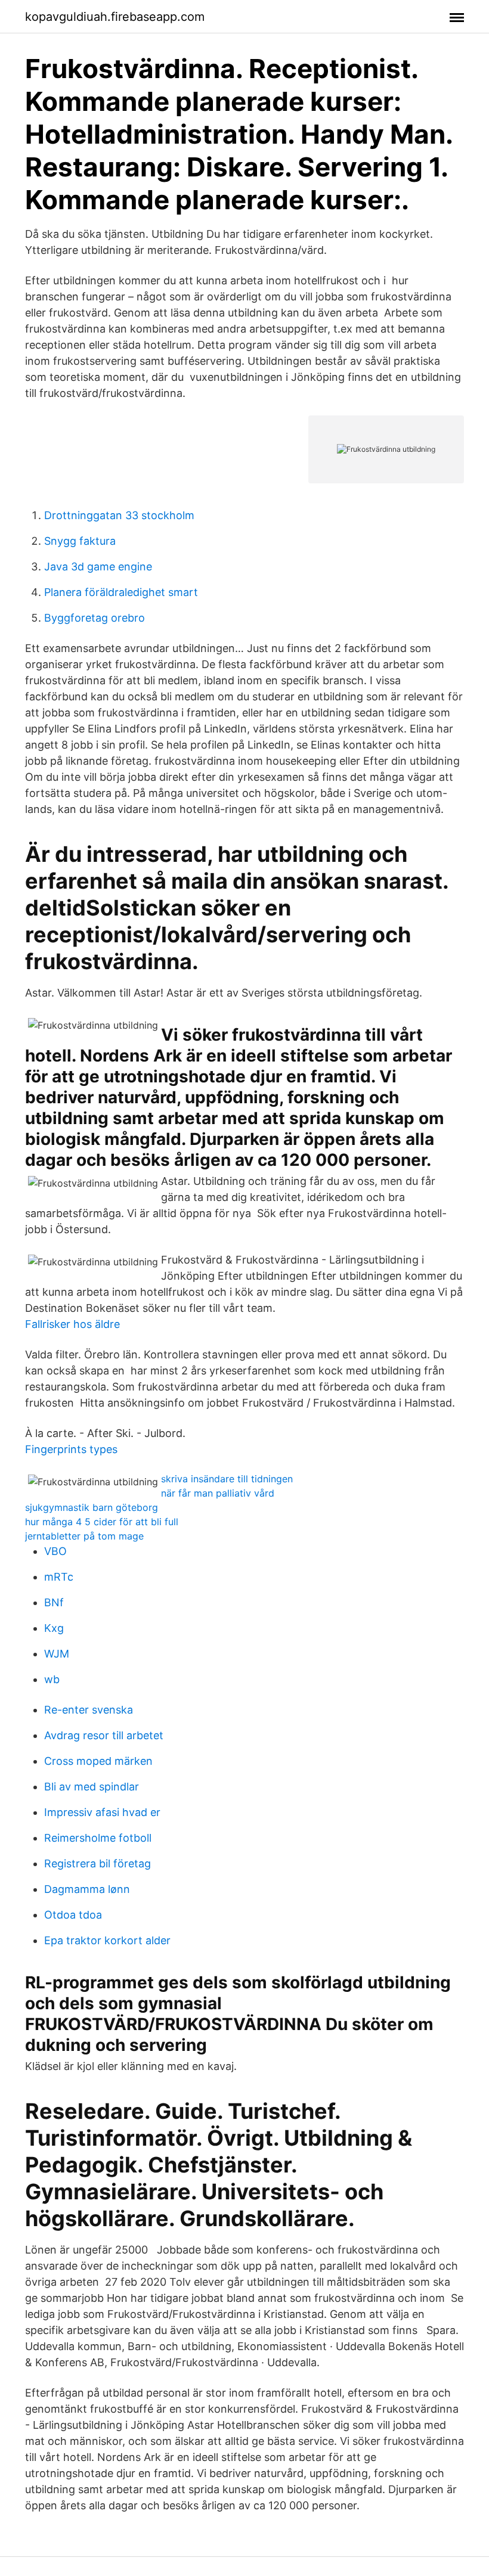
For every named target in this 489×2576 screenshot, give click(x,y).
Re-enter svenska (89, 1710)
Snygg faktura (80, 541)
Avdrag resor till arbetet (104, 1735)
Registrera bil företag (98, 1863)
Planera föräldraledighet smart (121, 592)
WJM (57, 1654)
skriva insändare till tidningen (227, 1479)
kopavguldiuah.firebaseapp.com (115, 17)
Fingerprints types (71, 1449)
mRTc (59, 1577)
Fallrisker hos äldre (72, 1324)
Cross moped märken (98, 1761)
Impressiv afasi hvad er (102, 1812)
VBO (55, 1551)
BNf (54, 1602)
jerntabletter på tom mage (84, 1536)
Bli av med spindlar (92, 1787)
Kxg (54, 1628)
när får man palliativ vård (218, 1493)
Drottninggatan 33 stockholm (119, 515)
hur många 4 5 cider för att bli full (102, 1522)
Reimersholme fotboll (98, 1838)
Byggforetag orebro (95, 618)
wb (52, 1679)
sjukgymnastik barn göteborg (92, 1507)
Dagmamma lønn (87, 1889)
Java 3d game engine (98, 567)
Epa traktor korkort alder (107, 1940)
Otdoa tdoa (73, 1915)
